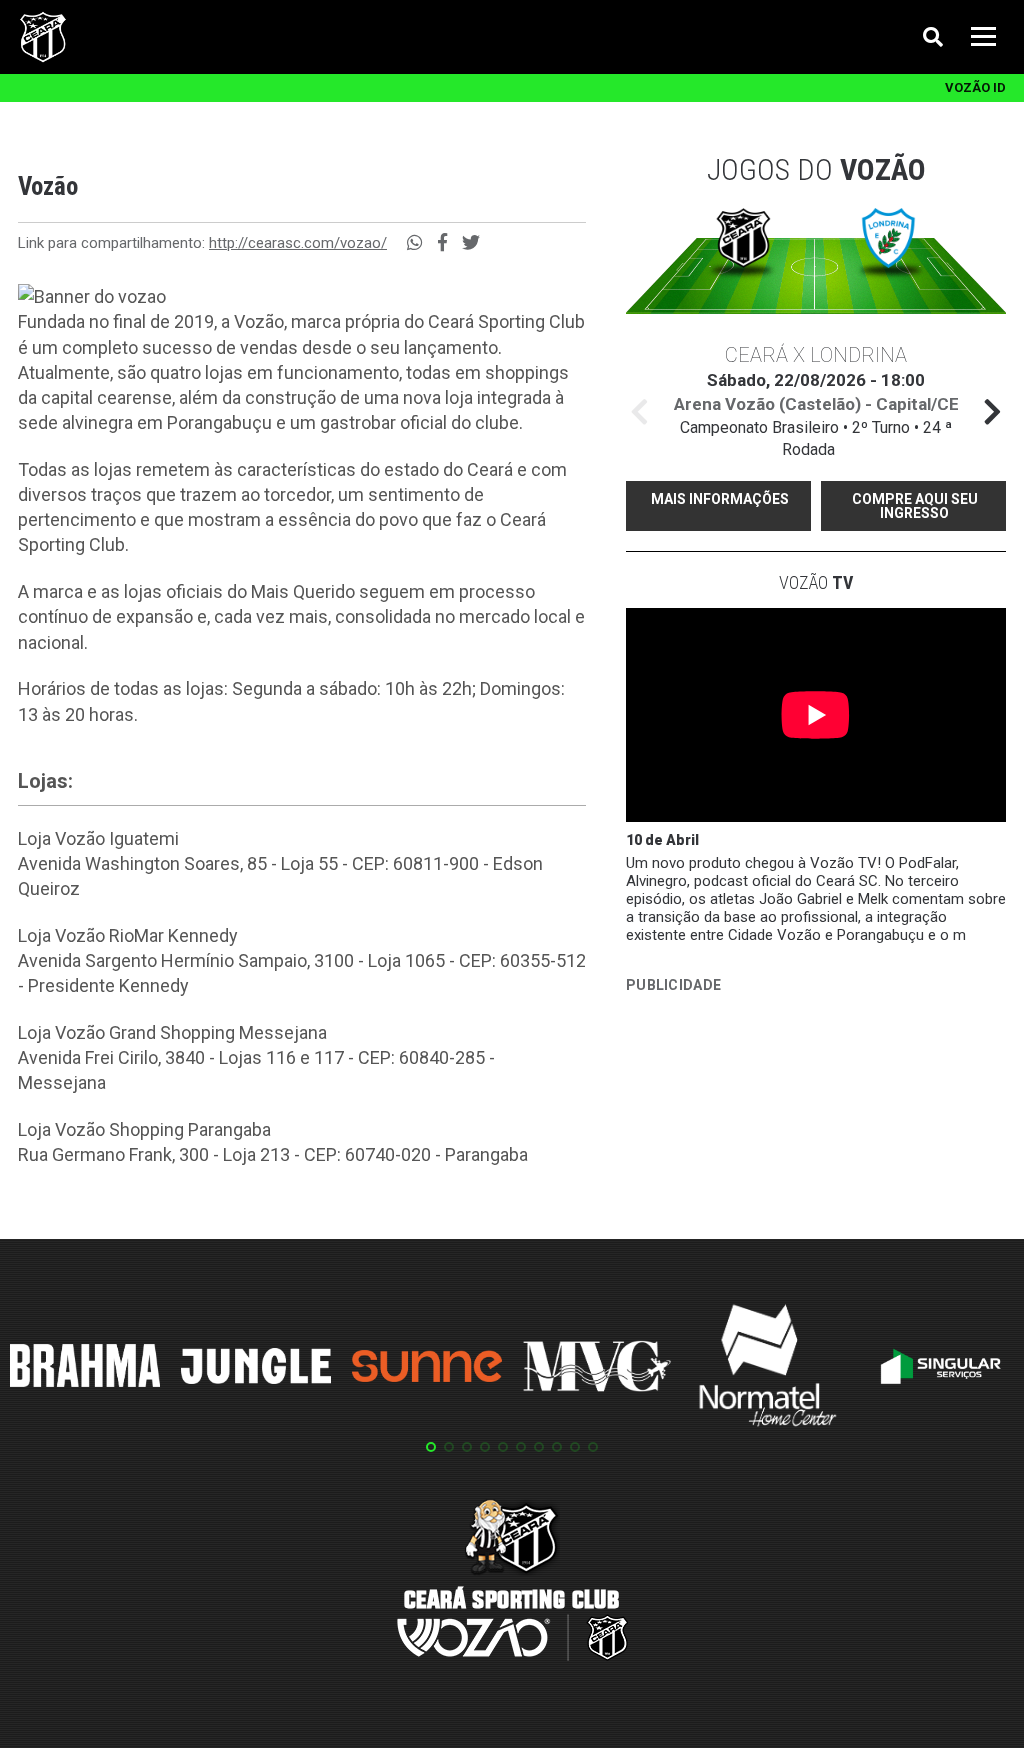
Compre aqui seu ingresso (915, 506)
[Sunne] (427, 1369)
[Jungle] (256, 1369)
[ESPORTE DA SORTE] (776, 1061)
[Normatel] (768, 1369)
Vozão (816, 582)
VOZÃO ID (975, 87)
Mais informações (720, 499)
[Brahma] (85, 1369)
